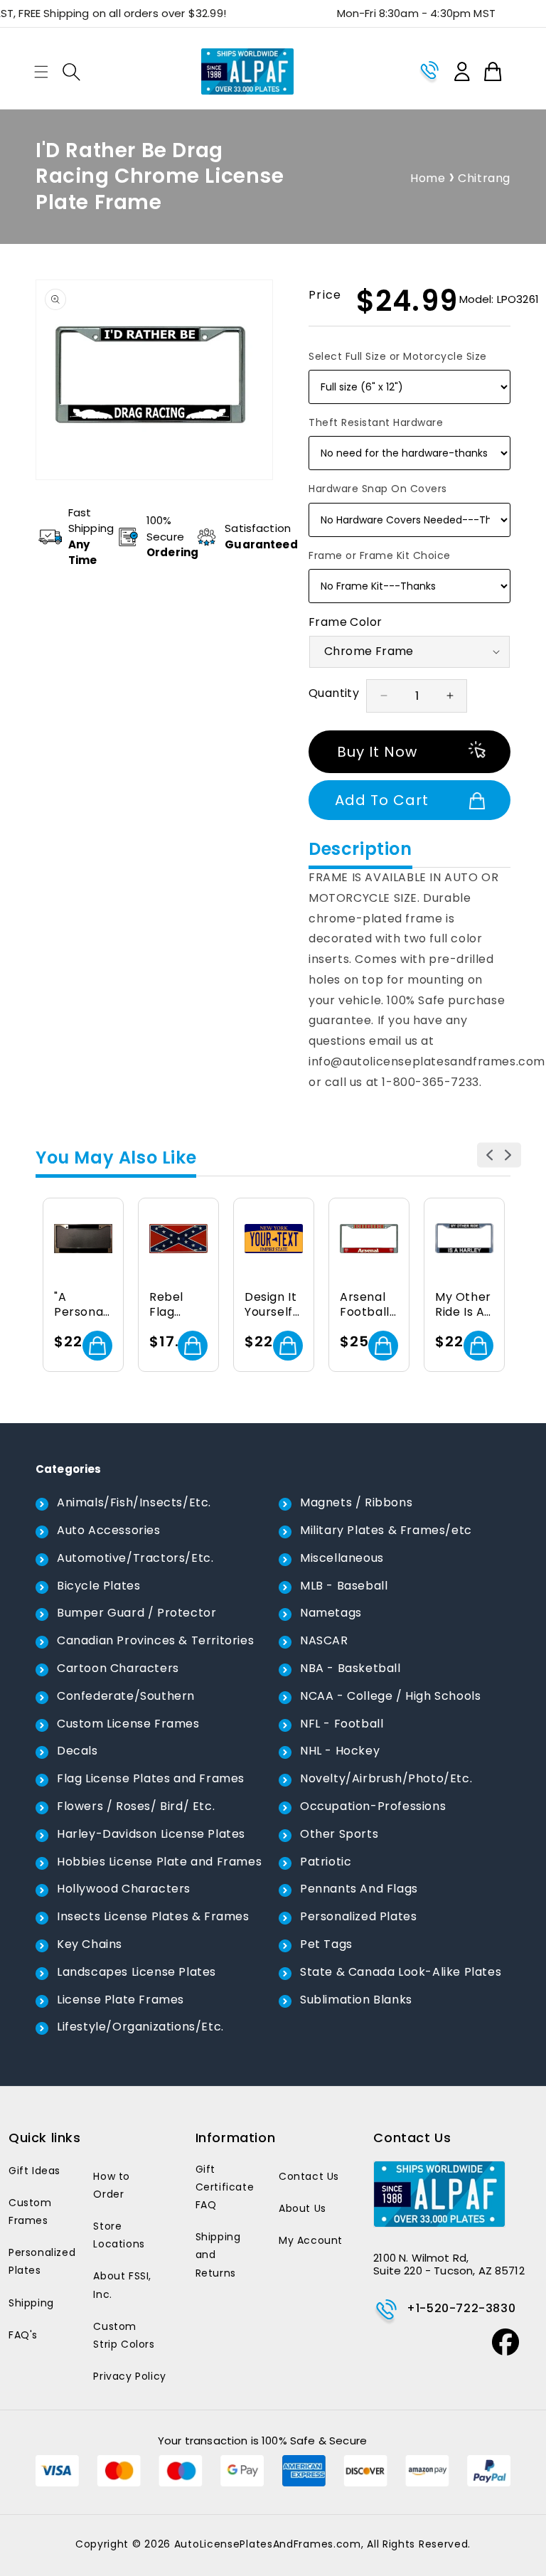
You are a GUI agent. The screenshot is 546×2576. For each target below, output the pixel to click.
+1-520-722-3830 (461, 2308)
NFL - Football (342, 1724)
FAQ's (23, 2335)
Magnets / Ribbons (356, 1502)
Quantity (334, 693)
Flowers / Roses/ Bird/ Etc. (136, 1806)
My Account (311, 2240)
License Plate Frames (121, 2000)
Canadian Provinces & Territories (155, 1640)
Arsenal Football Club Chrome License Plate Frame (365, 1305)
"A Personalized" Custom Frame (81, 1305)
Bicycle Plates (98, 1586)
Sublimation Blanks (356, 2000)
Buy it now (377, 752)
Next (509, 1155)
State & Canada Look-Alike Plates (401, 1972)
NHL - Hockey (340, 1751)
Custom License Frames (128, 1724)
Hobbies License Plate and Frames (159, 1862)
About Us (303, 2208)
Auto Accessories (109, 1530)
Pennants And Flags (359, 1889)
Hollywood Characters (124, 1889)
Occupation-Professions (373, 1806)
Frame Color (345, 622)
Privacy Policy (129, 2376)
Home (428, 178)
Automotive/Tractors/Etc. (135, 1558)
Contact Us (309, 2176)
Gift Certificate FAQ (225, 2187)
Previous (489, 1155)
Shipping (31, 2303)
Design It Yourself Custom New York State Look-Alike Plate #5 (272, 1305)
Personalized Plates (358, 1916)
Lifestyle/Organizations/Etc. (140, 2027)
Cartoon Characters (118, 1668)
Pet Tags (326, 1944)
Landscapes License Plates (136, 1972)
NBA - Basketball (350, 1668)
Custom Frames (30, 2212)
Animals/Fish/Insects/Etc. (134, 1502)
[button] (41, 72)
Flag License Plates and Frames (151, 1778)
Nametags (331, 1613)
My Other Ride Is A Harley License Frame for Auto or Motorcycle (464, 1305)
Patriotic (326, 1862)
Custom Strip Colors (124, 2335)
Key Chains (90, 1944)
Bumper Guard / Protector (136, 1613)
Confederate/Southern (126, 1696)
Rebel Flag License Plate (171, 1305)
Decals (77, 1751)
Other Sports (339, 1834)
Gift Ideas (34, 2171)
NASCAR (324, 1640)
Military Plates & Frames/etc (386, 1530)
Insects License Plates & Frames (153, 1916)
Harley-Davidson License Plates (151, 1834)
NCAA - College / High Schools (390, 1696)
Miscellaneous (342, 1558)
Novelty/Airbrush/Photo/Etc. (386, 1778)
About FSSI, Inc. (122, 2285)
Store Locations (119, 2235)
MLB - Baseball (344, 1586)
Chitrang (484, 178)
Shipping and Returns (218, 2255)
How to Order (112, 2185)
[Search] (71, 72)
